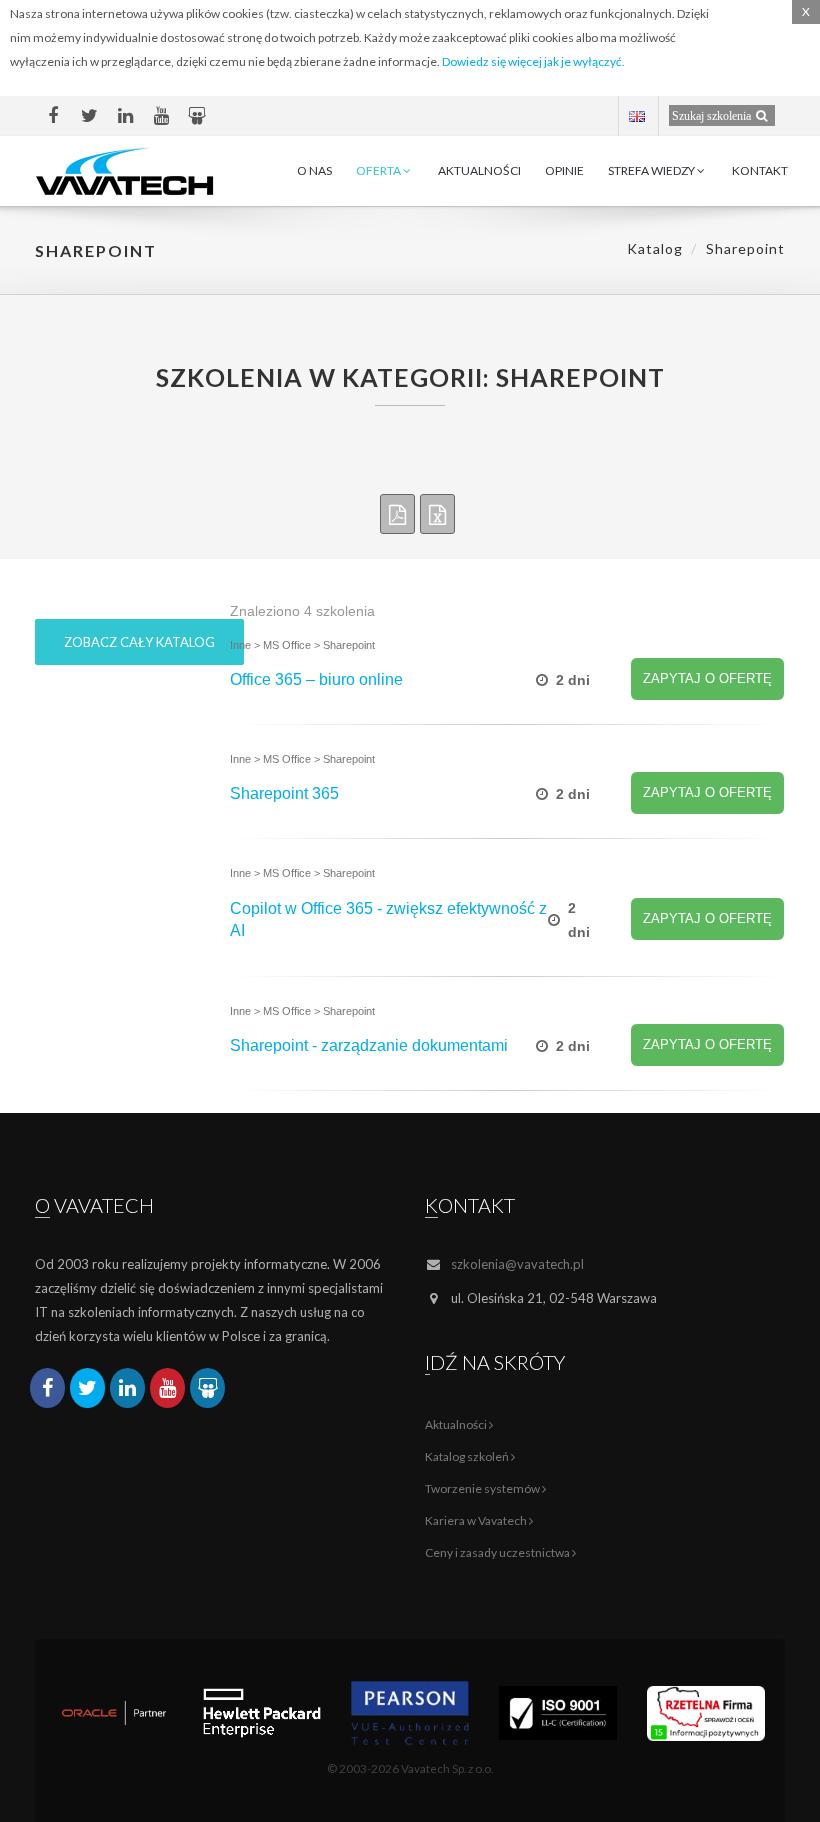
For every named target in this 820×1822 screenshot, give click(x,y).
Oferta (379, 170)
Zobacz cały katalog (139, 642)
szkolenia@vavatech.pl (517, 1264)
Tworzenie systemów (483, 1488)
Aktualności (479, 170)
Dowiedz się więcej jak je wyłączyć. (533, 61)
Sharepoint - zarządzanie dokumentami (369, 1045)
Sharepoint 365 (284, 793)
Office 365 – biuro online (316, 679)
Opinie (564, 170)
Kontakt (760, 170)
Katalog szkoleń (468, 1456)
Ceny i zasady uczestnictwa (498, 1552)
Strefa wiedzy (652, 170)
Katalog (655, 248)
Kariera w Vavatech (477, 1520)
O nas (314, 170)
